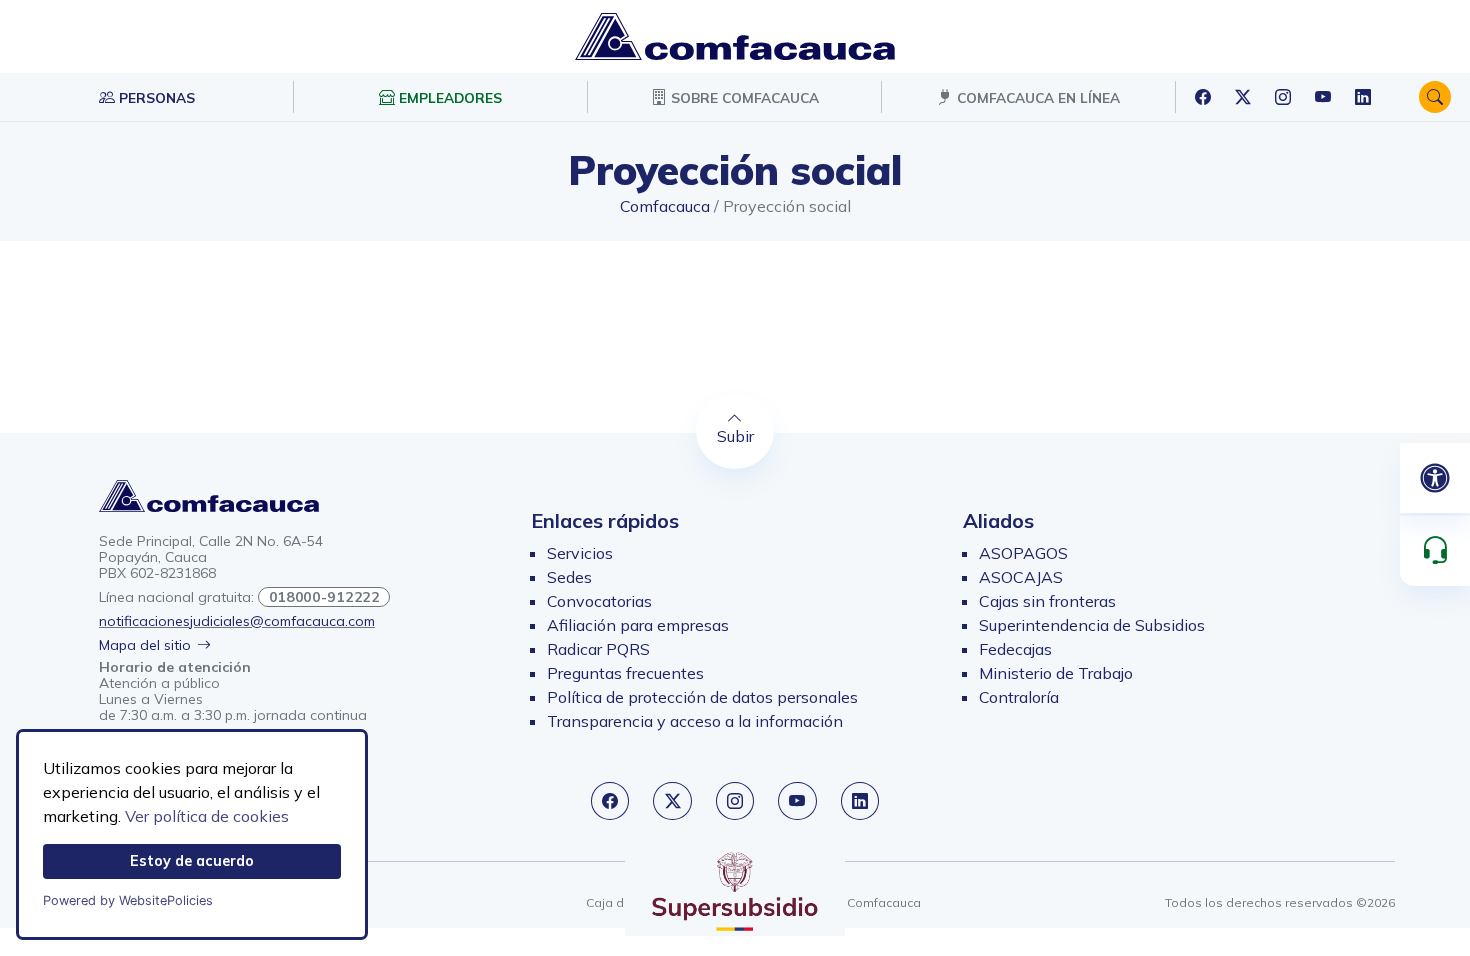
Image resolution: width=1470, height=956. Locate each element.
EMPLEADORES (448, 97)
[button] (1435, 97)
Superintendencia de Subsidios (1092, 625)
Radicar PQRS (598, 649)
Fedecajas (1015, 649)
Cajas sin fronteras (1047, 601)
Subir (735, 436)
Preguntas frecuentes (625, 673)
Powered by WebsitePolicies (128, 900)
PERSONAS (155, 97)
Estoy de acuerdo (192, 861)
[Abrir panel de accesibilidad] (1435, 478)
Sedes (569, 577)
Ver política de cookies (207, 816)
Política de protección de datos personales (702, 697)
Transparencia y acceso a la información (695, 721)
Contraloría (1019, 697)
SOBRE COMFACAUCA (743, 97)
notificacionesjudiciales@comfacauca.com (237, 621)
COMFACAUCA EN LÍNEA (1036, 97)
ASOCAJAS (1021, 577)
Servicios (580, 553)
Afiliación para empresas (638, 625)
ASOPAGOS (1023, 553)
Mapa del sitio (145, 645)
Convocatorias (599, 601)
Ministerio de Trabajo (1056, 673)
